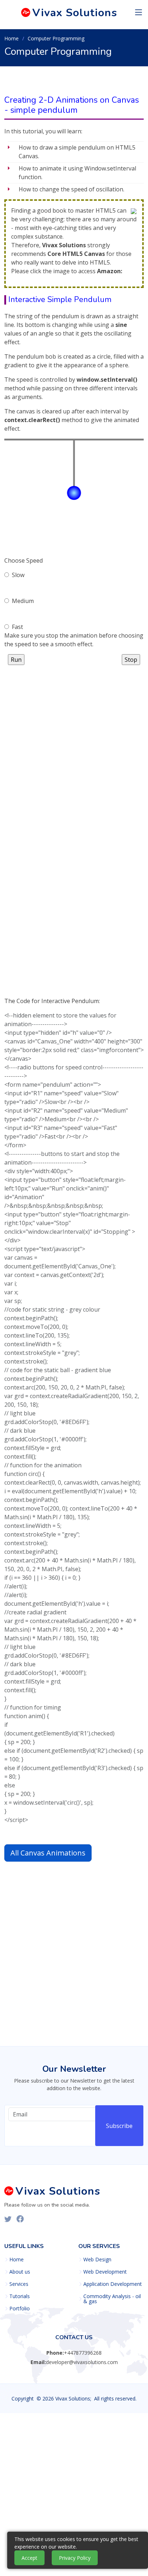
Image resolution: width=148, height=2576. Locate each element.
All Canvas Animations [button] (48, 1853)
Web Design (97, 2260)
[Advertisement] (74, 739)
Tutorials (20, 2296)
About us (20, 2272)
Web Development (105, 2272)
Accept (29, 2558)
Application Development (113, 2284)
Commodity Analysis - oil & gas (112, 2299)
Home (11, 38)
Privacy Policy (75, 2558)
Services (19, 2284)
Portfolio (20, 2309)
